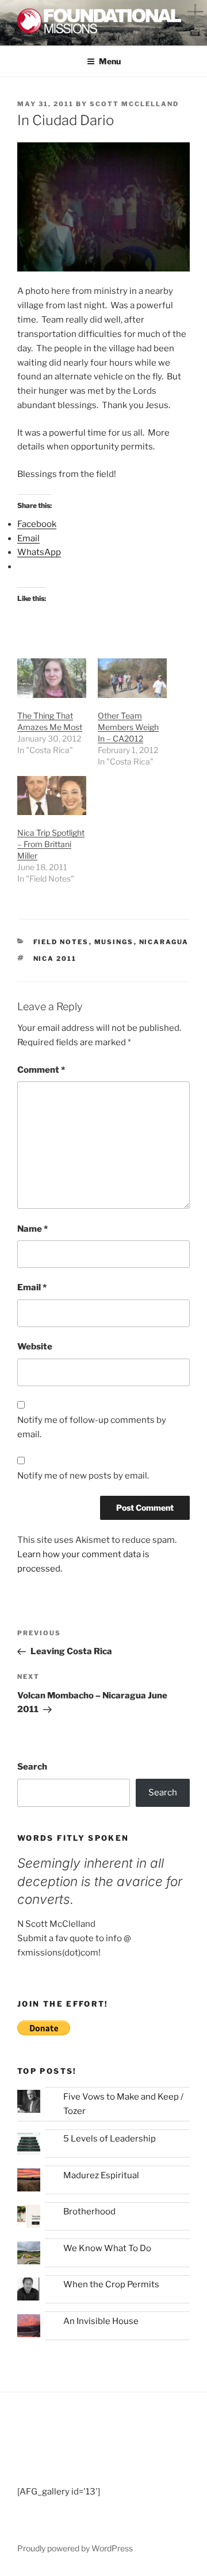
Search (32, 1767)
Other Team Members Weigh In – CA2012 (128, 727)
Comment (41, 1070)
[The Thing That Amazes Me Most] (52, 678)
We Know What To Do (107, 2248)
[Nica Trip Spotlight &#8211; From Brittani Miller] (52, 796)
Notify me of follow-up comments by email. (92, 1427)
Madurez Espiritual (101, 2175)
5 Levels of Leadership (110, 2139)
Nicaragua (164, 942)
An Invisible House (101, 2321)
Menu (110, 61)
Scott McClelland (134, 104)
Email (32, 1287)
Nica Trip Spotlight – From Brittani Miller (51, 844)
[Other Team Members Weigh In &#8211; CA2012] (132, 678)
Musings (114, 942)
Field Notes (61, 942)
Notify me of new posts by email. (83, 1476)
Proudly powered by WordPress (75, 2548)
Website (35, 1347)
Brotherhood (89, 2212)
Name (32, 1229)
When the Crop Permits (111, 2284)
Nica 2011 (55, 959)
